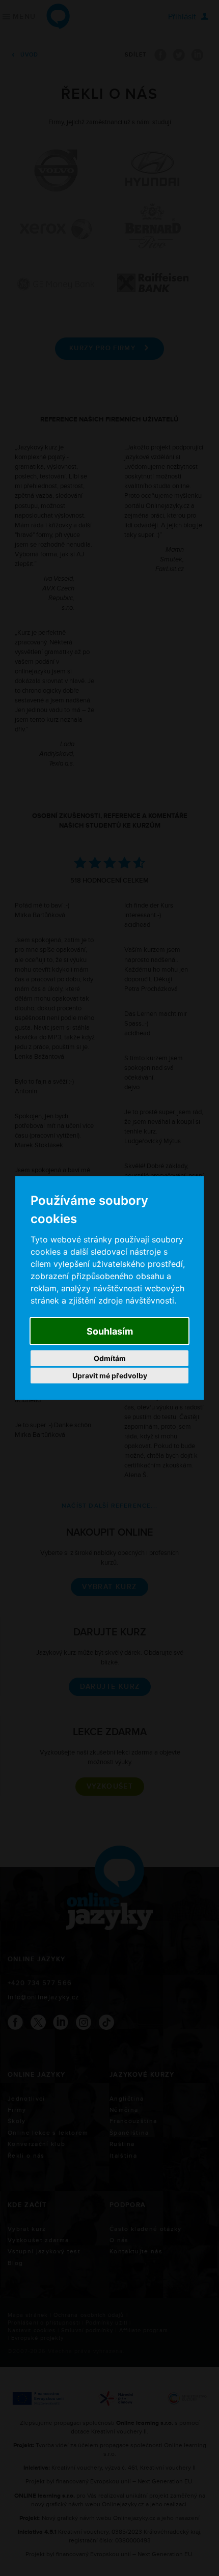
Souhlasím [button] (110, 1331)
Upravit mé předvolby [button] (110, 1376)
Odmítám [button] (110, 1358)
